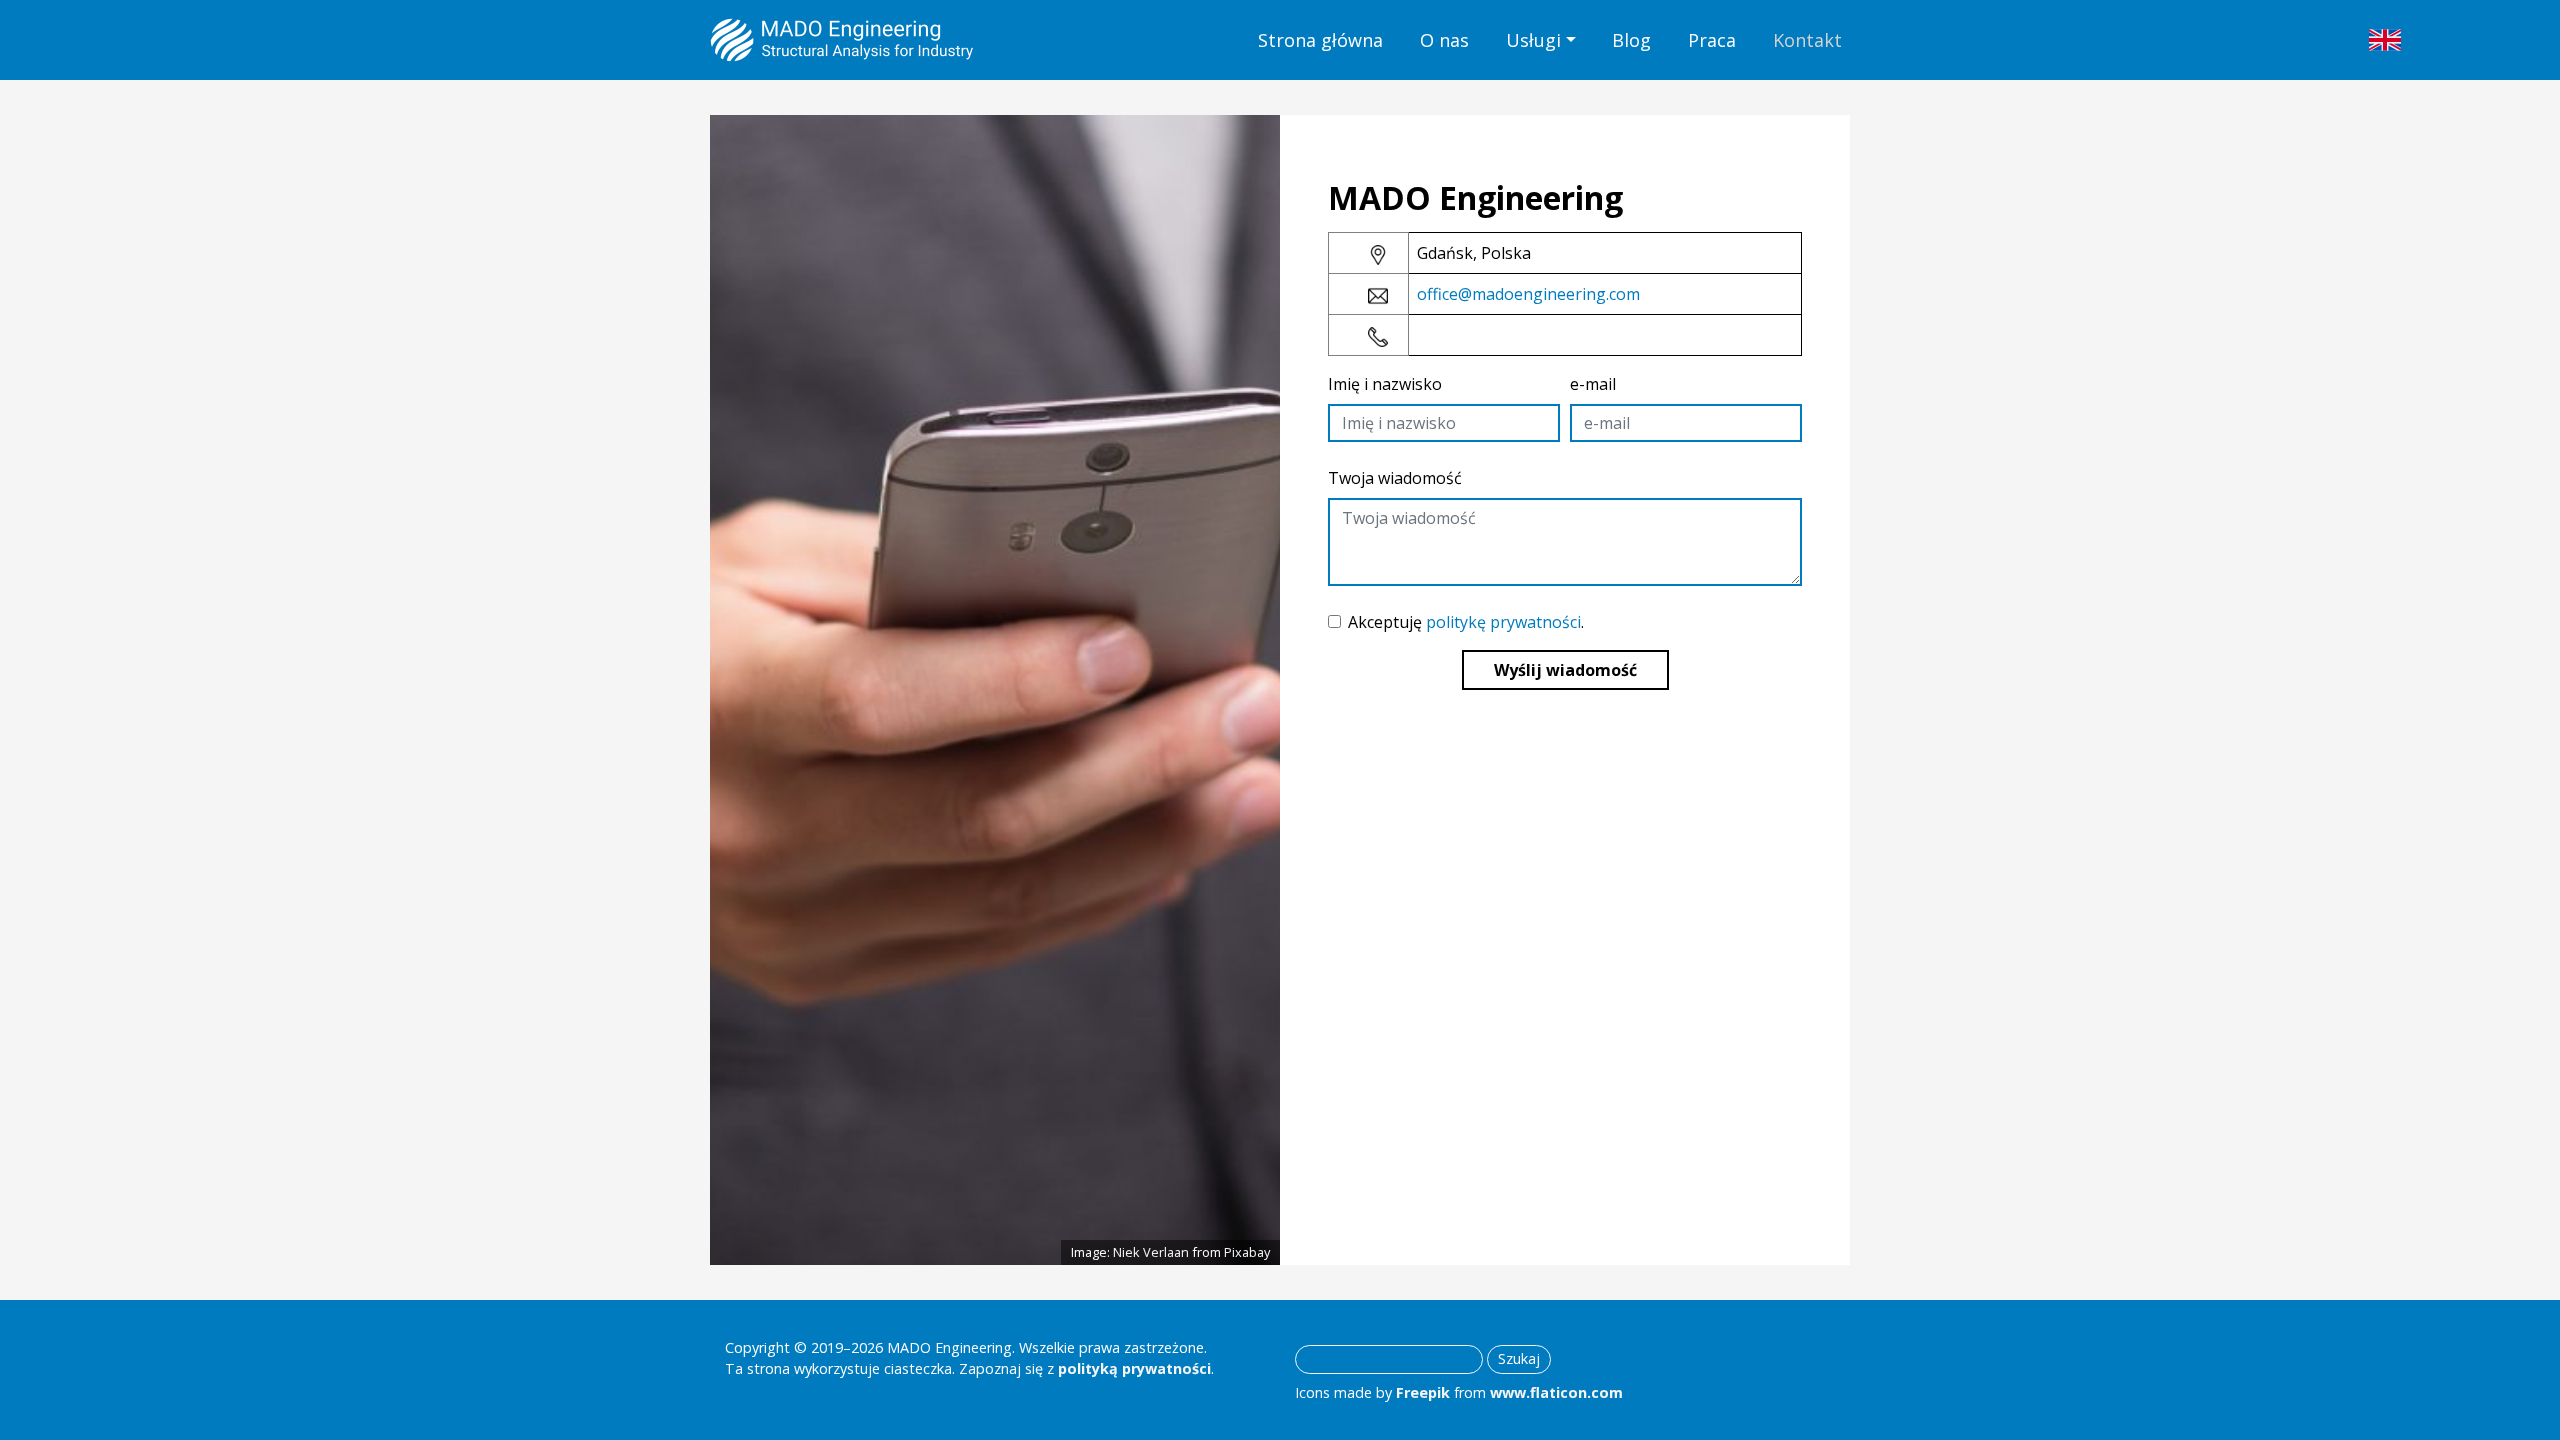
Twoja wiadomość (1395, 478)
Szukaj (1519, 1358)
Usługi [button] (1533, 40)
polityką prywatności (1134, 1368)
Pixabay (1247, 1252)
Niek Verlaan (1151, 1252)
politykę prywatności (1503, 622)
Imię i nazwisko (1385, 384)
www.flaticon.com (1556, 1392)
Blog (1631, 40)
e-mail (1593, 384)
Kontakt (1807, 40)
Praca (1712, 40)
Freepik (1423, 1392)
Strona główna (1320, 40)
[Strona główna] (841, 40)
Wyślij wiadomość (1565, 670)
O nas (1444, 40)
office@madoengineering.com (1528, 294)
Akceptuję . (1466, 622)
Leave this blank (1302, 151)
